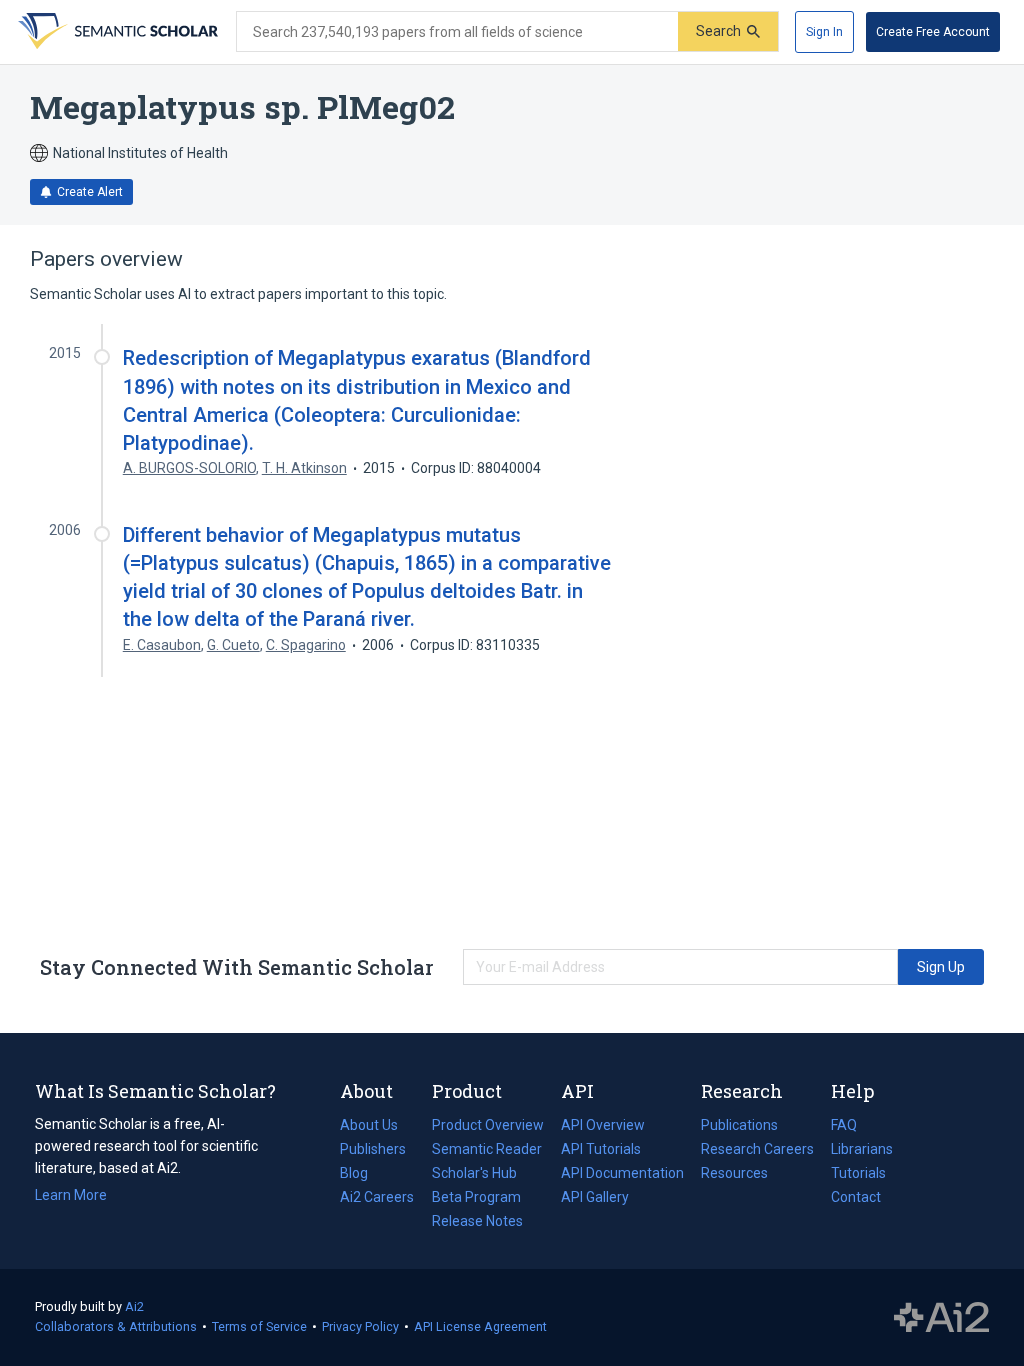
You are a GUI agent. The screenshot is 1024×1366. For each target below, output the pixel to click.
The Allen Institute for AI (941, 1318)
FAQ (844, 1125)
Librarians (862, 1149)
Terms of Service (259, 1326)
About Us (369, 1125)
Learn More (71, 1195)
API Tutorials (601, 1149)
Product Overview (488, 1125)
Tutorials (858, 1173)
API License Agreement (480, 1326)
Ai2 (134, 1306)
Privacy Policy (360, 1326)
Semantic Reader (487, 1149)
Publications (739, 1127)
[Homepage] (116, 32)
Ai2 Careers (377, 1199)
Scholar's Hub (474, 1173)
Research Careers (757, 1151)
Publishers (373, 1149)
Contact (856, 1197)
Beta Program (476, 1197)
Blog (362, 1175)
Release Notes (477, 1221)
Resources (734, 1175)
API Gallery (595, 1197)
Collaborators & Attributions (116, 1326)
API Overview (603, 1125)
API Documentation (622, 1175)
